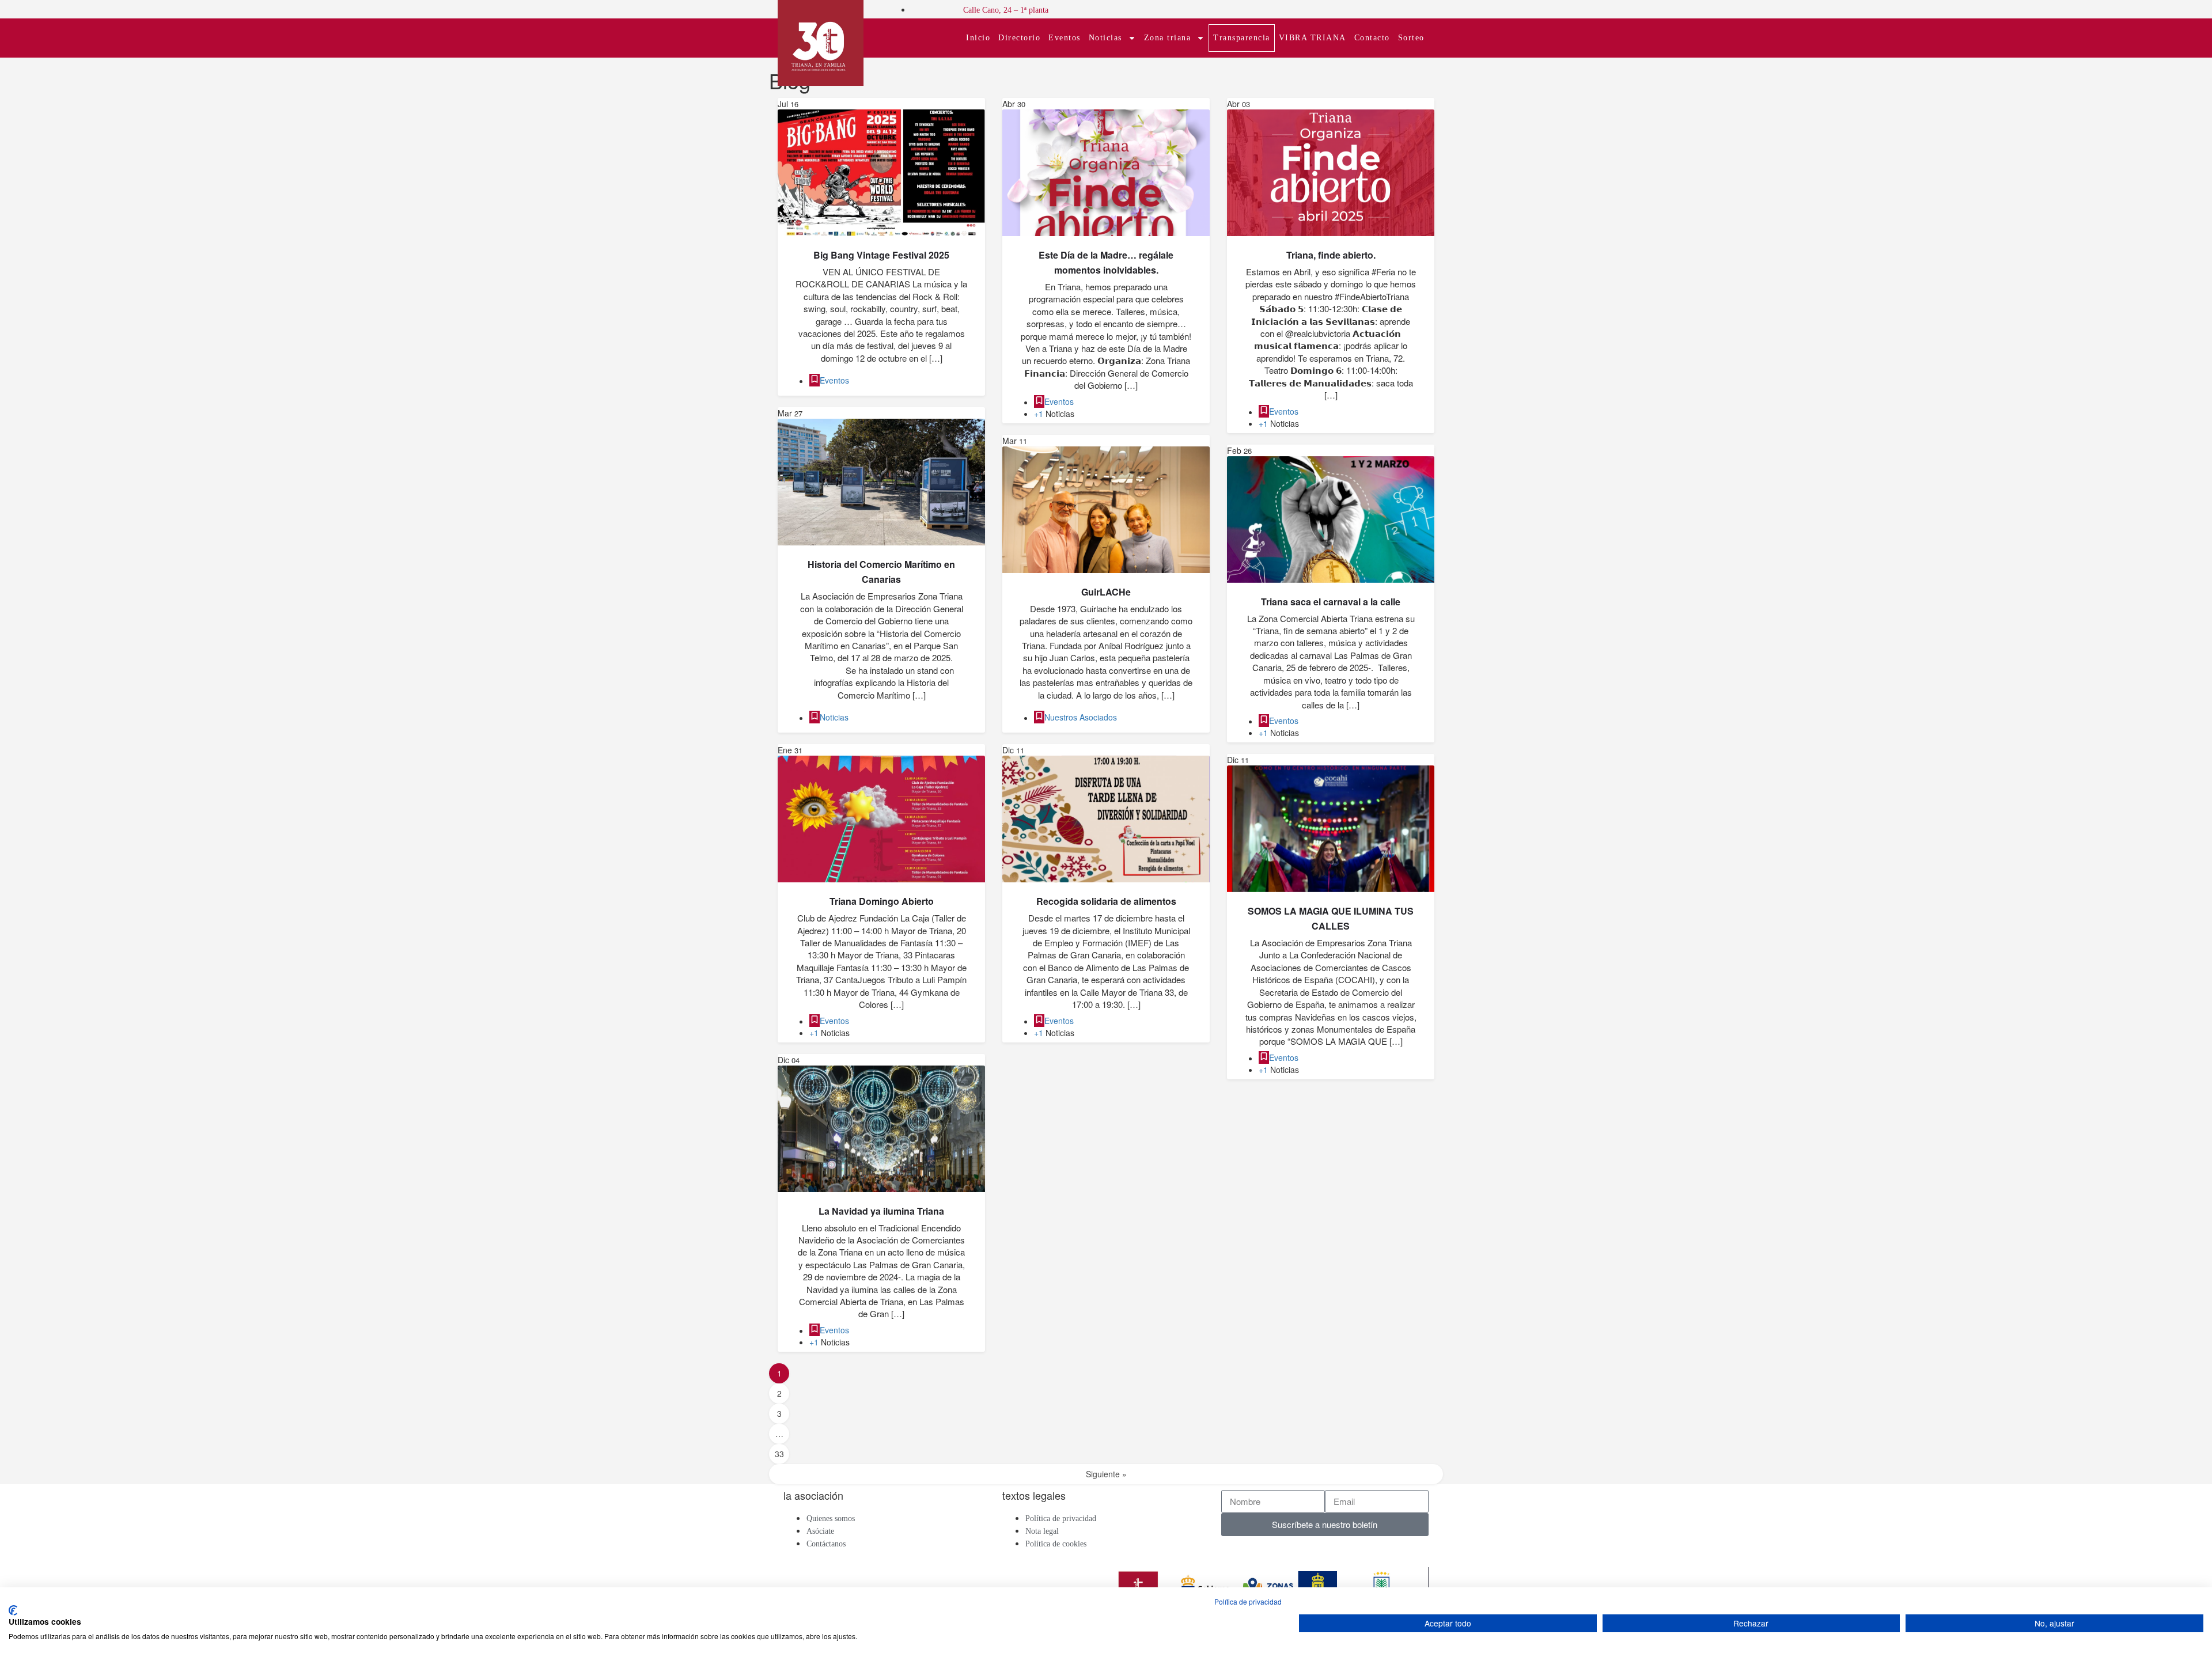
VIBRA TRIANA (1313, 38)
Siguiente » (1106, 1474)
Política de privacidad (1248, 1601)
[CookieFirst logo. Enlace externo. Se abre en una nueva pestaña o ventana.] (13, 1610)
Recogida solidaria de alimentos (1106, 901)
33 (779, 1454)
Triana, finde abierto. (1331, 255)
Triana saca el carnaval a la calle (1331, 602)
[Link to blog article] (881, 173)
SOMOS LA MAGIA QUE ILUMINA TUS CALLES (1331, 918)
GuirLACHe (1106, 592)
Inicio (978, 38)
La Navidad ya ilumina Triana (881, 1211)
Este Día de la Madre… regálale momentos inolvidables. (1106, 262)
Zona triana (1168, 38)
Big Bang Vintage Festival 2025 (881, 255)
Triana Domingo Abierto (882, 901)
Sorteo (1411, 38)
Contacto (1372, 38)
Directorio (1019, 38)
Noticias (1105, 38)
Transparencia (1242, 38)
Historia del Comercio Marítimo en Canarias (881, 572)
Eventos (1065, 38)
